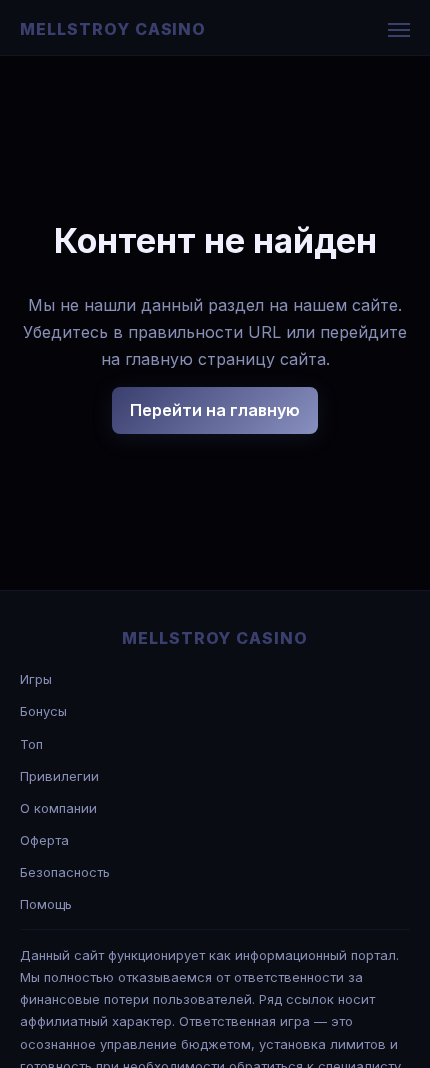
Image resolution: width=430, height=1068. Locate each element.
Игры (36, 679)
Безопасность (65, 872)
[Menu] (399, 30)
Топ (31, 744)
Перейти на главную (215, 410)
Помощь (46, 904)
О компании (58, 808)
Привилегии (59, 776)
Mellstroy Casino (113, 29)
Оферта (44, 840)
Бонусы (43, 711)
